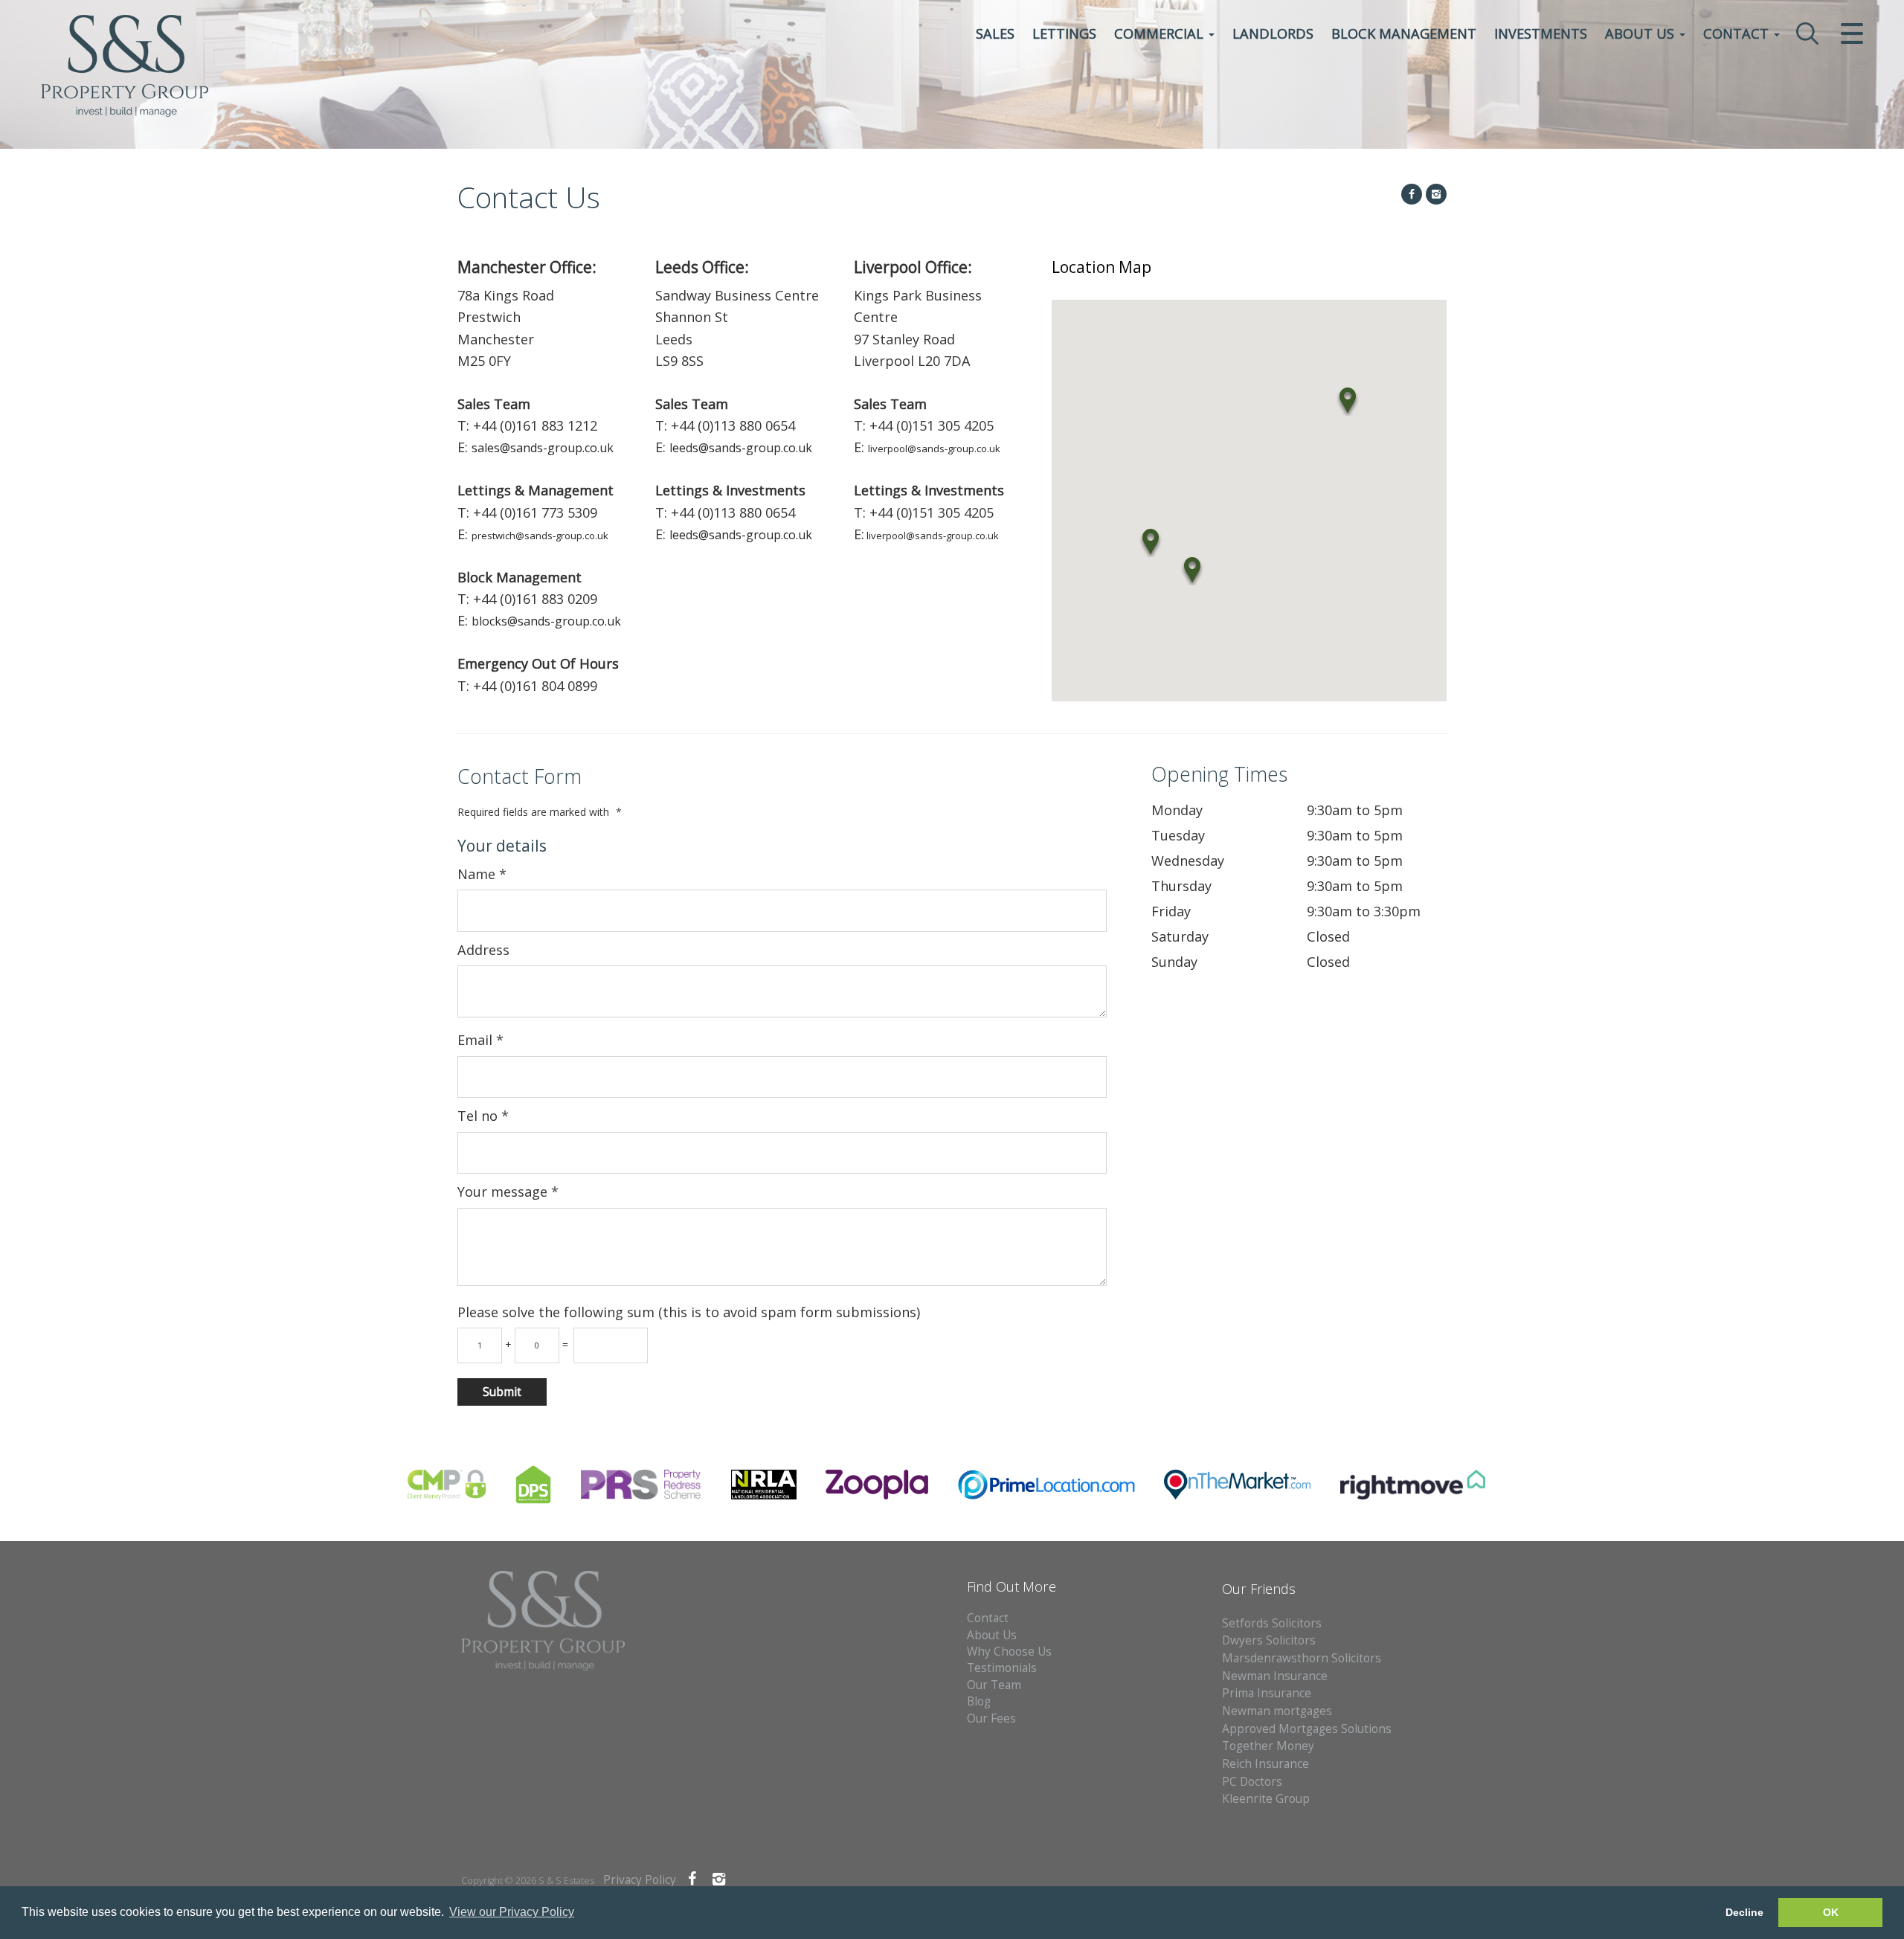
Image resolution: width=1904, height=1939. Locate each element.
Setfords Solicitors (1272, 1623)
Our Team (994, 1685)
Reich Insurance (1265, 1764)
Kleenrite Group (1266, 1799)
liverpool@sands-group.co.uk (934, 448)
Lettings (1064, 33)
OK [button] (1831, 1912)
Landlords (1273, 33)
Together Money (1268, 1746)
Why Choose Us (1009, 1652)
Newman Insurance (1276, 1676)
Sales (995, 33)
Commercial (1161, 33)
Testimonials (1002, 1668)
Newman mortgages (1277, 1711)
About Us (1641, 33)
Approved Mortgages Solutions (1307, 1729)
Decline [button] (1744, 1912)
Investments (1541, 33)
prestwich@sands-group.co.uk (540, 536)
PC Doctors (1252, 1782)
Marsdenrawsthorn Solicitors (1302, 1658)
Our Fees (991, 1718)
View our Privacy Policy (512, 1912)
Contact (1738, 33)
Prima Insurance (1267, 1693)
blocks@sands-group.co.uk (546, 621)
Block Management (1404, 33)
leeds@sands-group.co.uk (741, 448)
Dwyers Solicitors (1269, 1640)
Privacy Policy (640, 1880)
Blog (979, 1701)
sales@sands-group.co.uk (543, 448)
